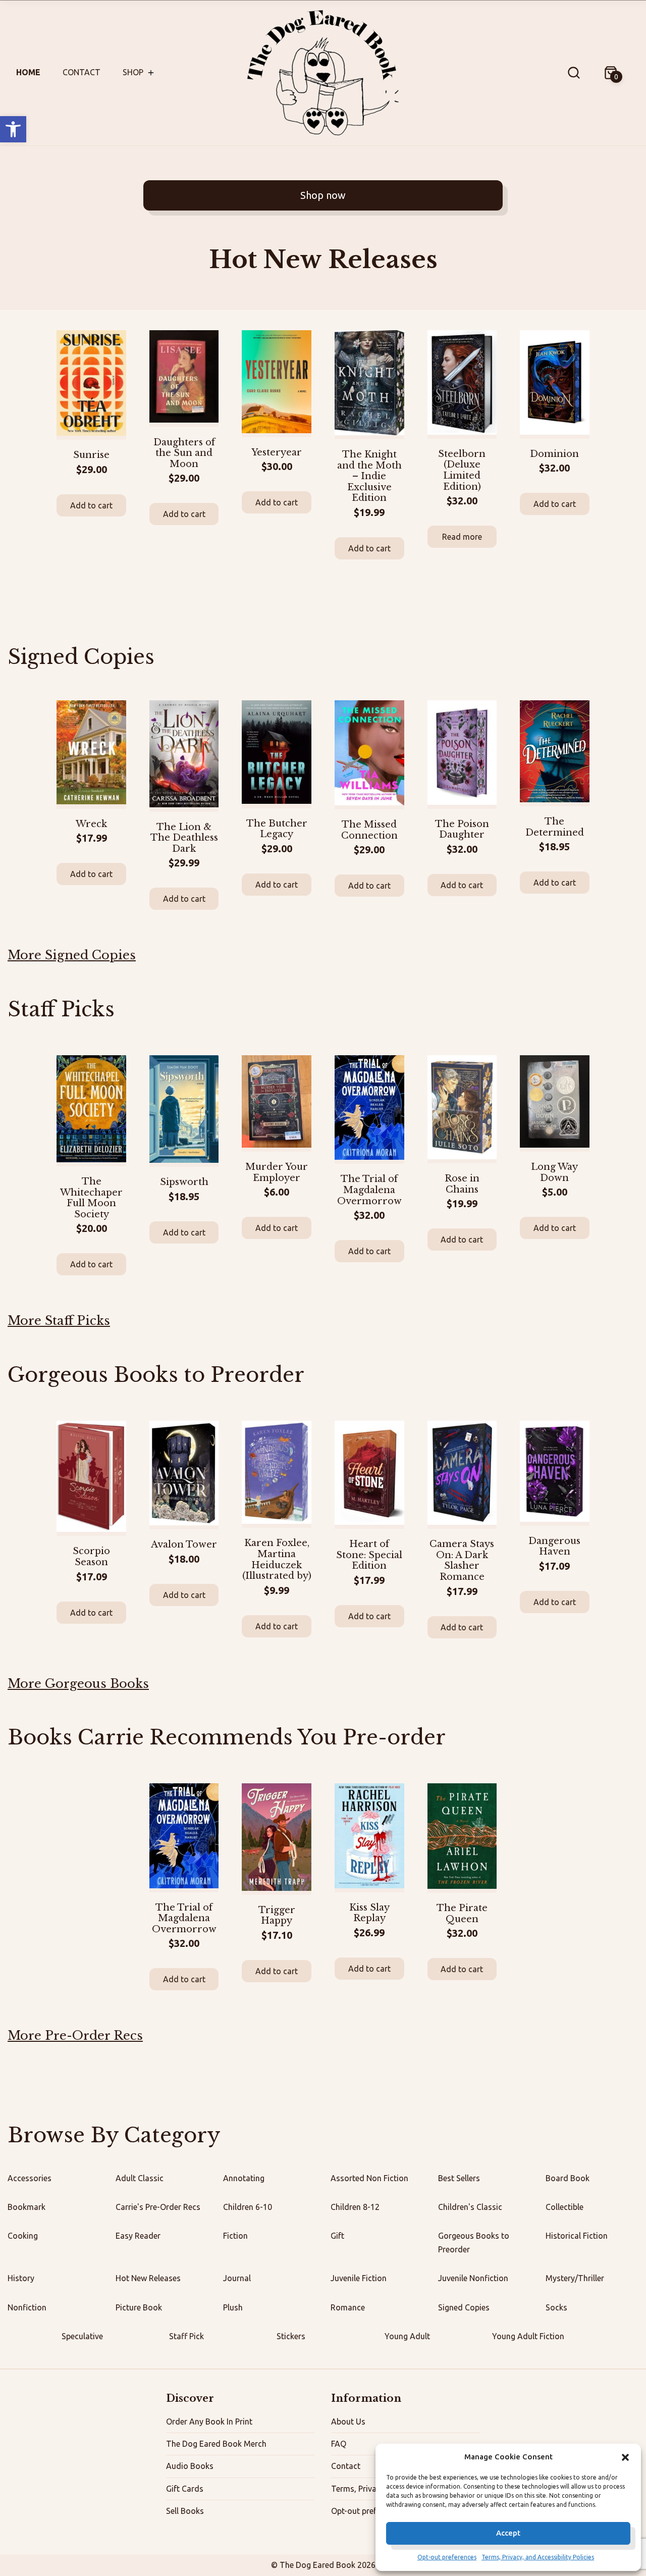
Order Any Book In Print (209, 2422)
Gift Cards (185, 2489)
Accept (508, 2533)
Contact (82, 72)
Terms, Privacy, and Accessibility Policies (538, 2557)
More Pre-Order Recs (75, 2036)
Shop (133, 72)
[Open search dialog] (574, 73)
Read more (462, 537)
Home (28, 72)
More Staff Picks (59, 1321)
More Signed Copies (72, 955)
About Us (348, 2422)
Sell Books (185, 2511)
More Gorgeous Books (78, 1684)
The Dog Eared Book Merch (216, 2444)
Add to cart (91, 505)
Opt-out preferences (447, 2557)
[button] (13, 129)
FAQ (339, 2444)
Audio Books (190, 2466)
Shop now (323, 195)
